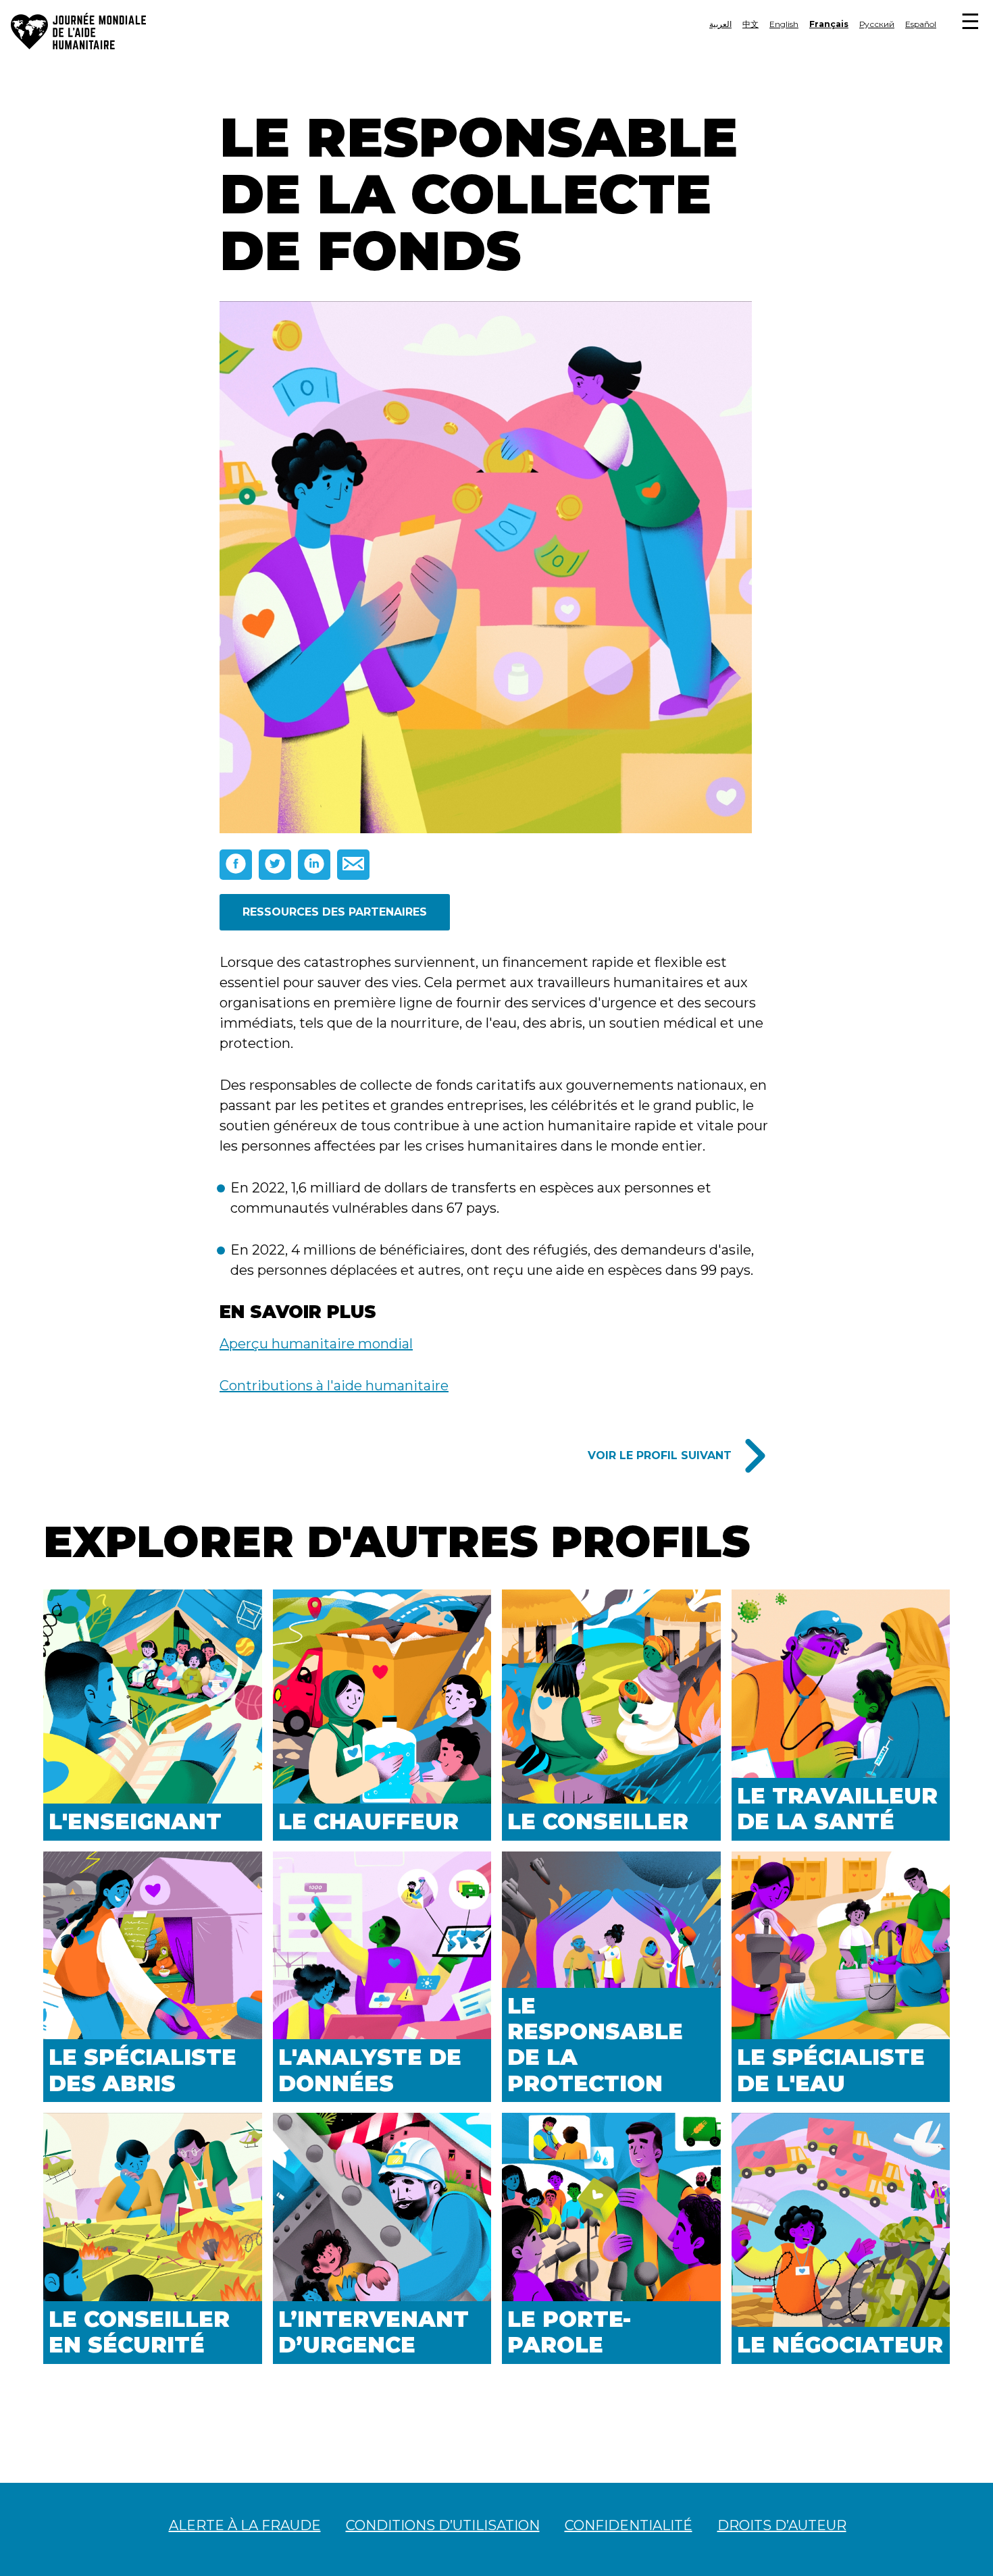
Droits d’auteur (782, 2525)
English (784, 24)
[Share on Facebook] (236, 865)
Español (921, 24)
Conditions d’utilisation (443, 2525)
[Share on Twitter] (275, 865)
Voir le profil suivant (660, 1455)
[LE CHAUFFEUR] (382, 1699)
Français (829, 24)
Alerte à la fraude (245, 2525)
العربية (720, 24)
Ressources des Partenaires (335, 912)
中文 (750, 24)
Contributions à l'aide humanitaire (334, 1386)
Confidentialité (629, 2525)
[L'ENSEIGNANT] (153, 1699)
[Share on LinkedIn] (314, 865)
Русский (877, 24)
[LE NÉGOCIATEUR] (841, 2222)
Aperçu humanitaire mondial (316, 1344)
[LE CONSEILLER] (611, 1699)
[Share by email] (353, 865)
